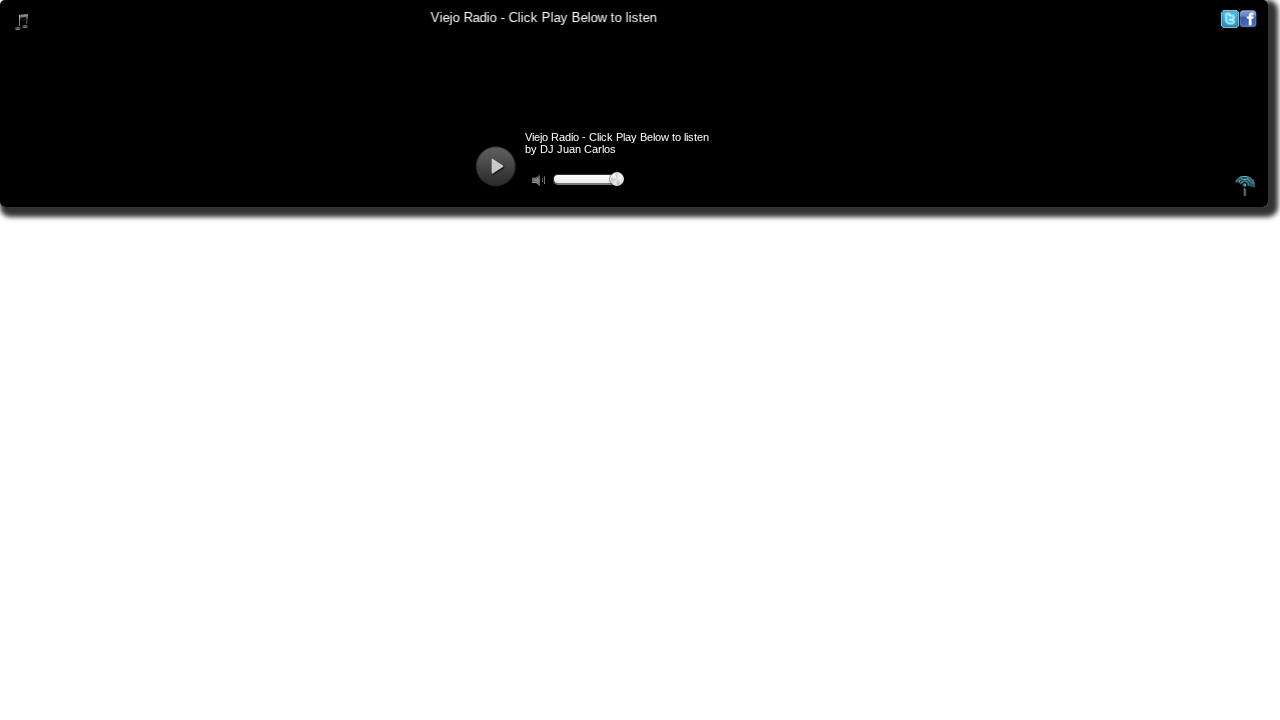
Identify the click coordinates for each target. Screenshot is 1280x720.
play (495, 166)
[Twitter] (1230, 23)
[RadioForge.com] (1245, 193)
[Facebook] (1248, 23)
